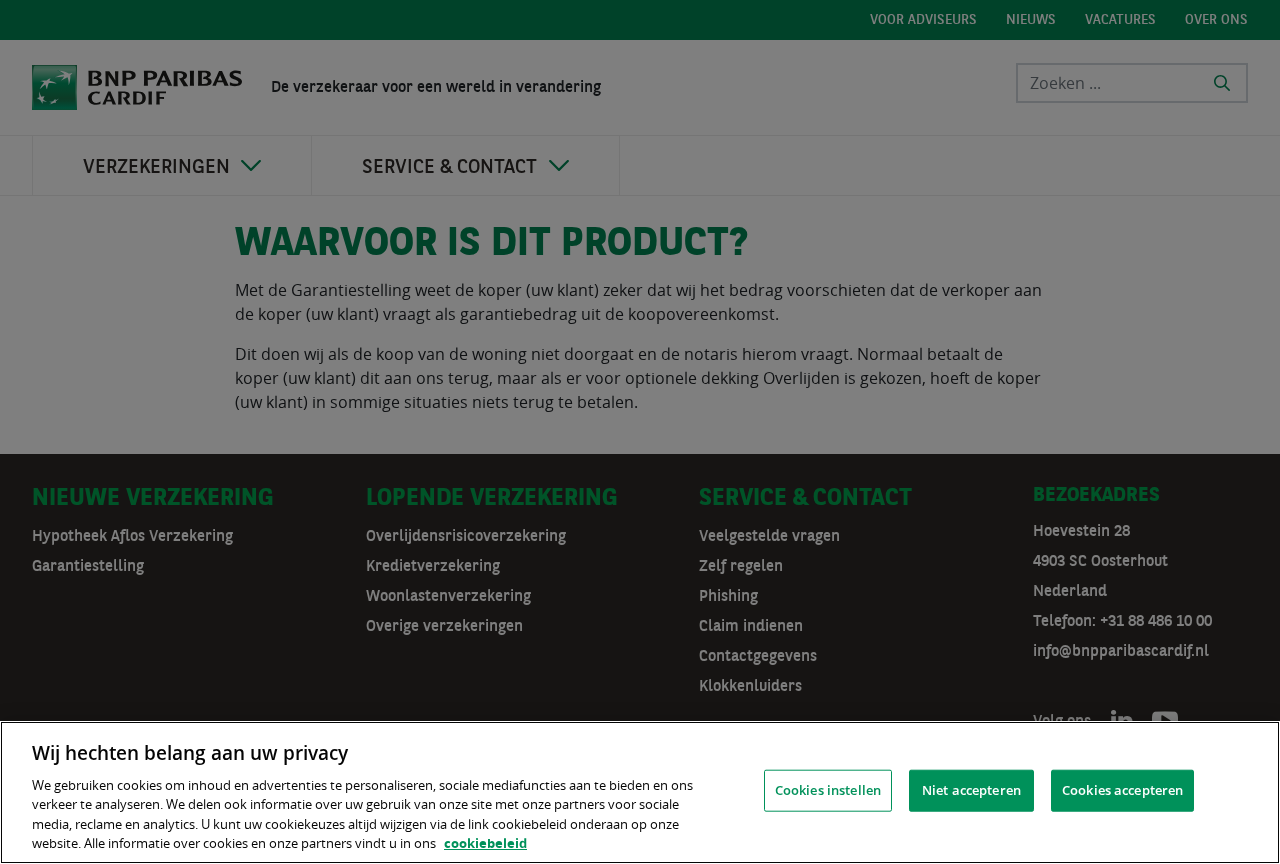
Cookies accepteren (1122, 790)
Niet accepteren (971, 790)
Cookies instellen (828, 790)
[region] (640, 792)
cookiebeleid (485, 843)
